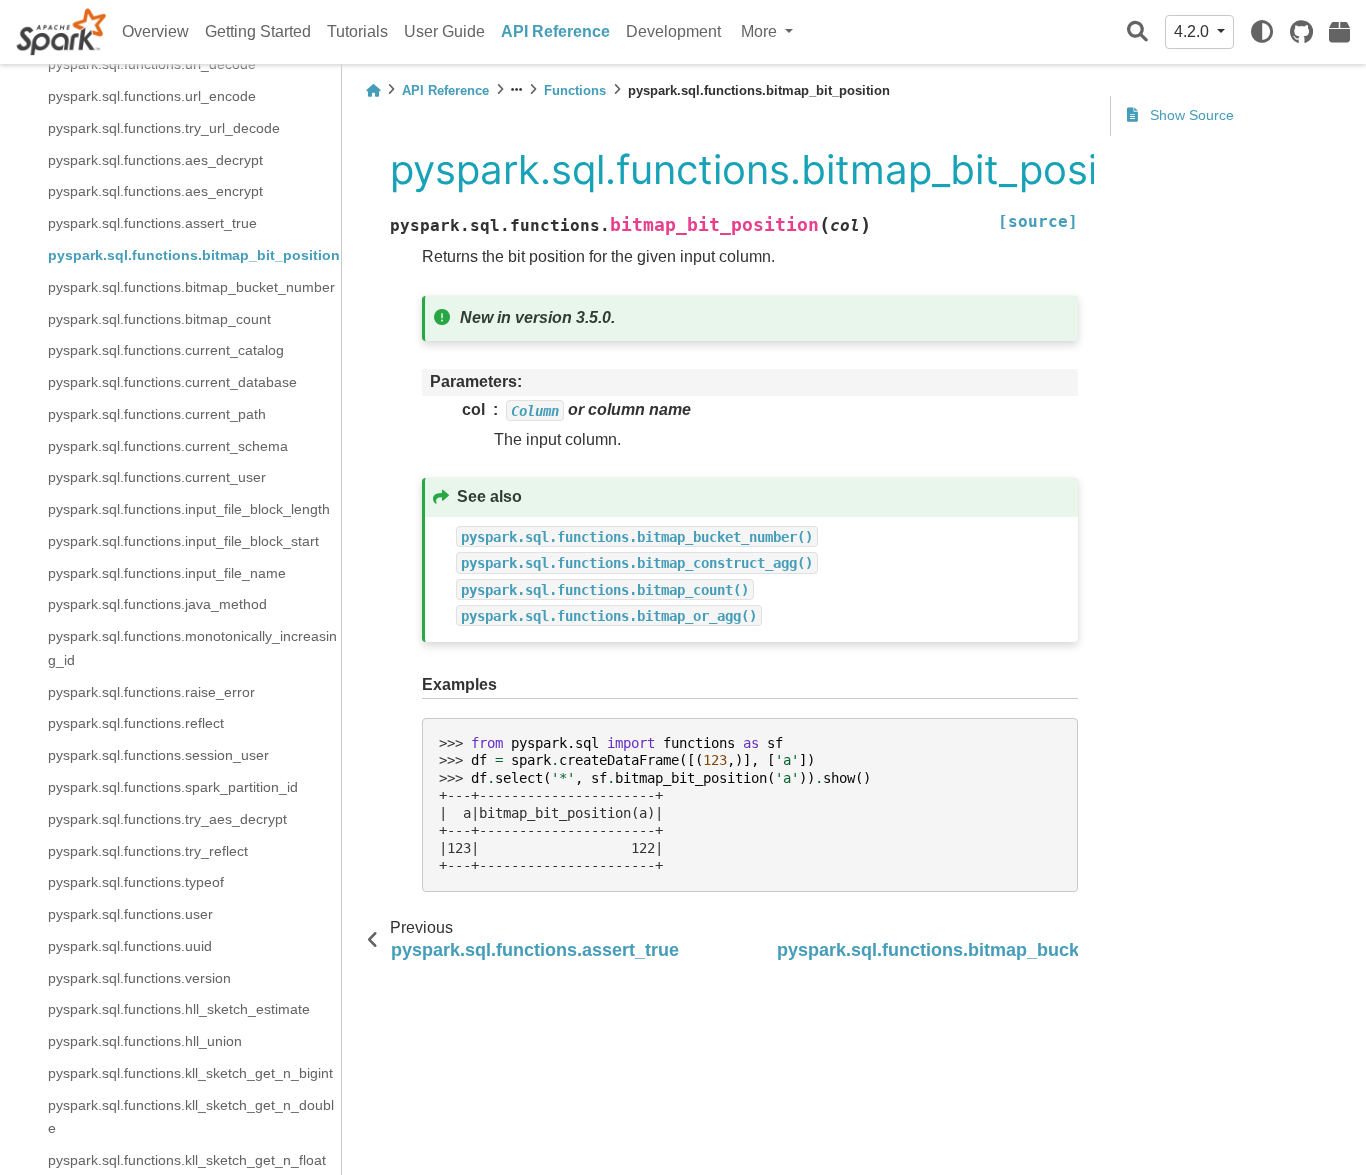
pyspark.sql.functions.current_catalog (166, 350)
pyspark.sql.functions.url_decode (152, 64)
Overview (155, 31)
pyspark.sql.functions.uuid (130, 945)
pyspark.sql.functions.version (139, 977)
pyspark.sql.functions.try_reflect (148, 850)
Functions (575, 90)
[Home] (373, 90)
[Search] (1137, 32)
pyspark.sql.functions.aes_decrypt (155, 159)
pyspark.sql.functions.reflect (136, 723)
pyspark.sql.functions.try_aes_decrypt (167, 818)
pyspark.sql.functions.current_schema (168, 445)
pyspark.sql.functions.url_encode (152, 96)
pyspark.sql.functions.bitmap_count (159, 318)
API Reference (555, 31)
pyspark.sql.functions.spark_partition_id (173, 787)
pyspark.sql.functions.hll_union (145, 1041)
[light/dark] (1262, 32)
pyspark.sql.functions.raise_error (151, 691)
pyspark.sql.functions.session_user (158, 755)
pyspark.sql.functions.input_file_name (167, 572)
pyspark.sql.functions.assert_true (152, 223)
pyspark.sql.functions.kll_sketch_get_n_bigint (190, 1072)
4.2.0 (1193, 31)
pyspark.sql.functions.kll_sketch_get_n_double (191, 1116)
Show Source (1190, 115)
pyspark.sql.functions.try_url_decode (164, 128)
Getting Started (258, 31)
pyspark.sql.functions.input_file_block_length (189, 509)
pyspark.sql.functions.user (130, 914)
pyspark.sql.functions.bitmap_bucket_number (191, 286)
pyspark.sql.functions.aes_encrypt (155, 191)
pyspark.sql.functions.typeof (136, 882)
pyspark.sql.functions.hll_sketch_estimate (179, 1009)
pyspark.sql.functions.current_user (157, 477)
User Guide (444, 31)
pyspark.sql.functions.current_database (172, 382)
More (761, 31)
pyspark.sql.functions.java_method (157, 604)
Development (673, 31)
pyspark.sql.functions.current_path (157, 413)
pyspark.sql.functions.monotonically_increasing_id (192, 648)
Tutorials (357, 31)
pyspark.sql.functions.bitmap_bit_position (194, 255)
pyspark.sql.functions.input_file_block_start (183, 540)
